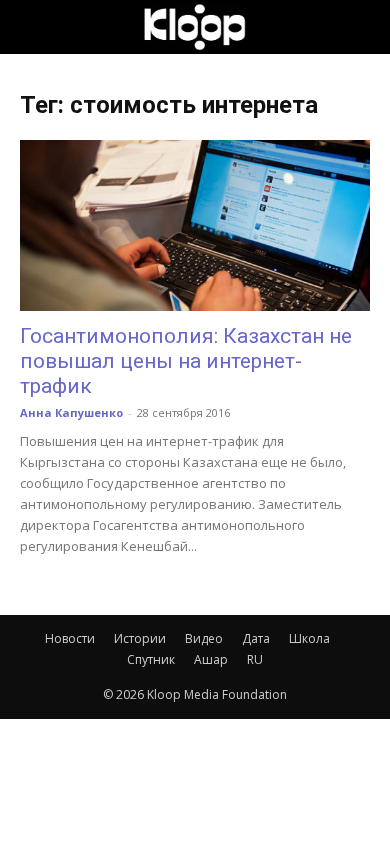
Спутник (151, 659)
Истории (140, 638)
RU (255, 659)
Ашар (211, 659)
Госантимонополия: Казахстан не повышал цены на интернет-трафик (186, 361)
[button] (34, 27)
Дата (256, 638)
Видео (204, 638)
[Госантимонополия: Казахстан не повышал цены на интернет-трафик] (195, 225)
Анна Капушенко (71, 412)
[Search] (362, 27)
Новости (70, 638)
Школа (309, 638)
